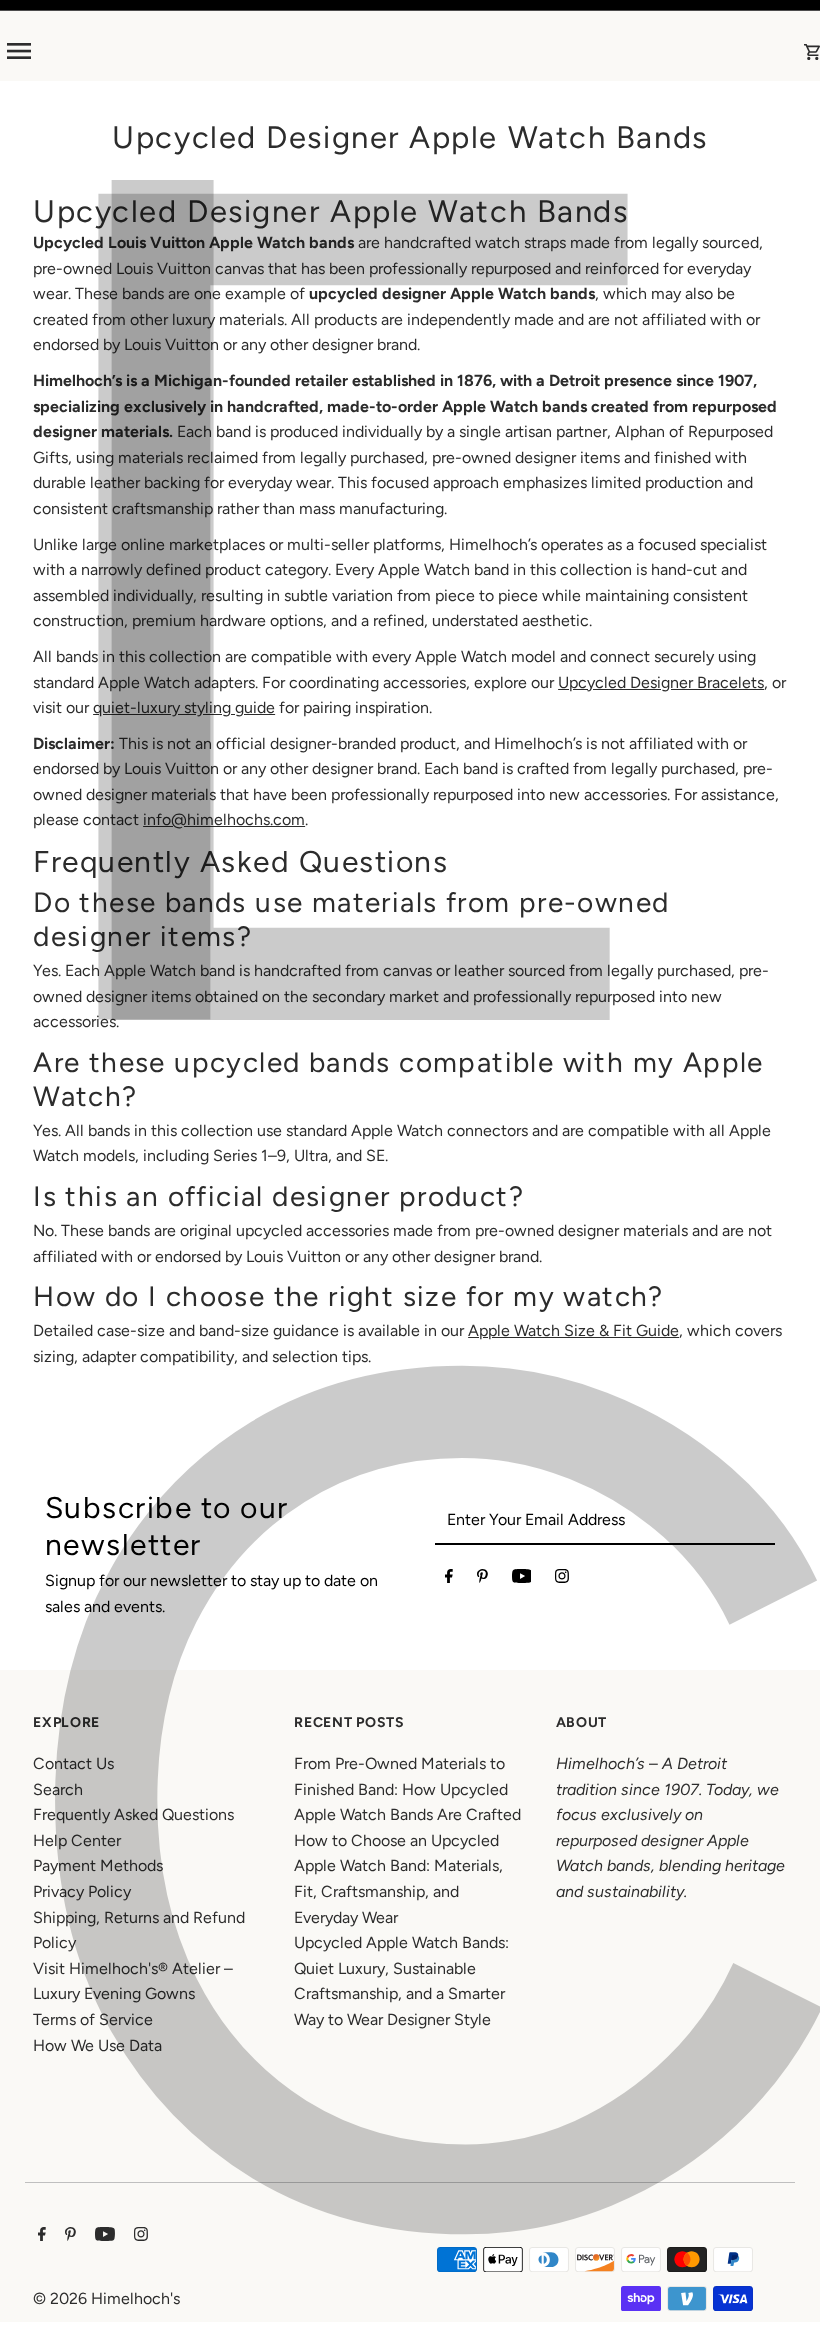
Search (58, 1789)
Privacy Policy (82, 1891)
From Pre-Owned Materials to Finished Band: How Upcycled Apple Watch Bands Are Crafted (407, 1789)
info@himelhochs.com (224, 819)
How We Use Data (97, 2045)
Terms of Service (93, 2019)
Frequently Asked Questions (133, 1814)
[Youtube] (522, 1580)
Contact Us (73, 1763)
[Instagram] (562, 1580)
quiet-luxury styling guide (184, 707)
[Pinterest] (482, 1580)
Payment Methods (98, 1865)
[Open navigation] (181, 51)
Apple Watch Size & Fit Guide (573, 1330)
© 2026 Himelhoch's (106, 2298)
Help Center (77, 1840)
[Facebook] (449, 1580)
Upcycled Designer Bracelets (661, 682)
